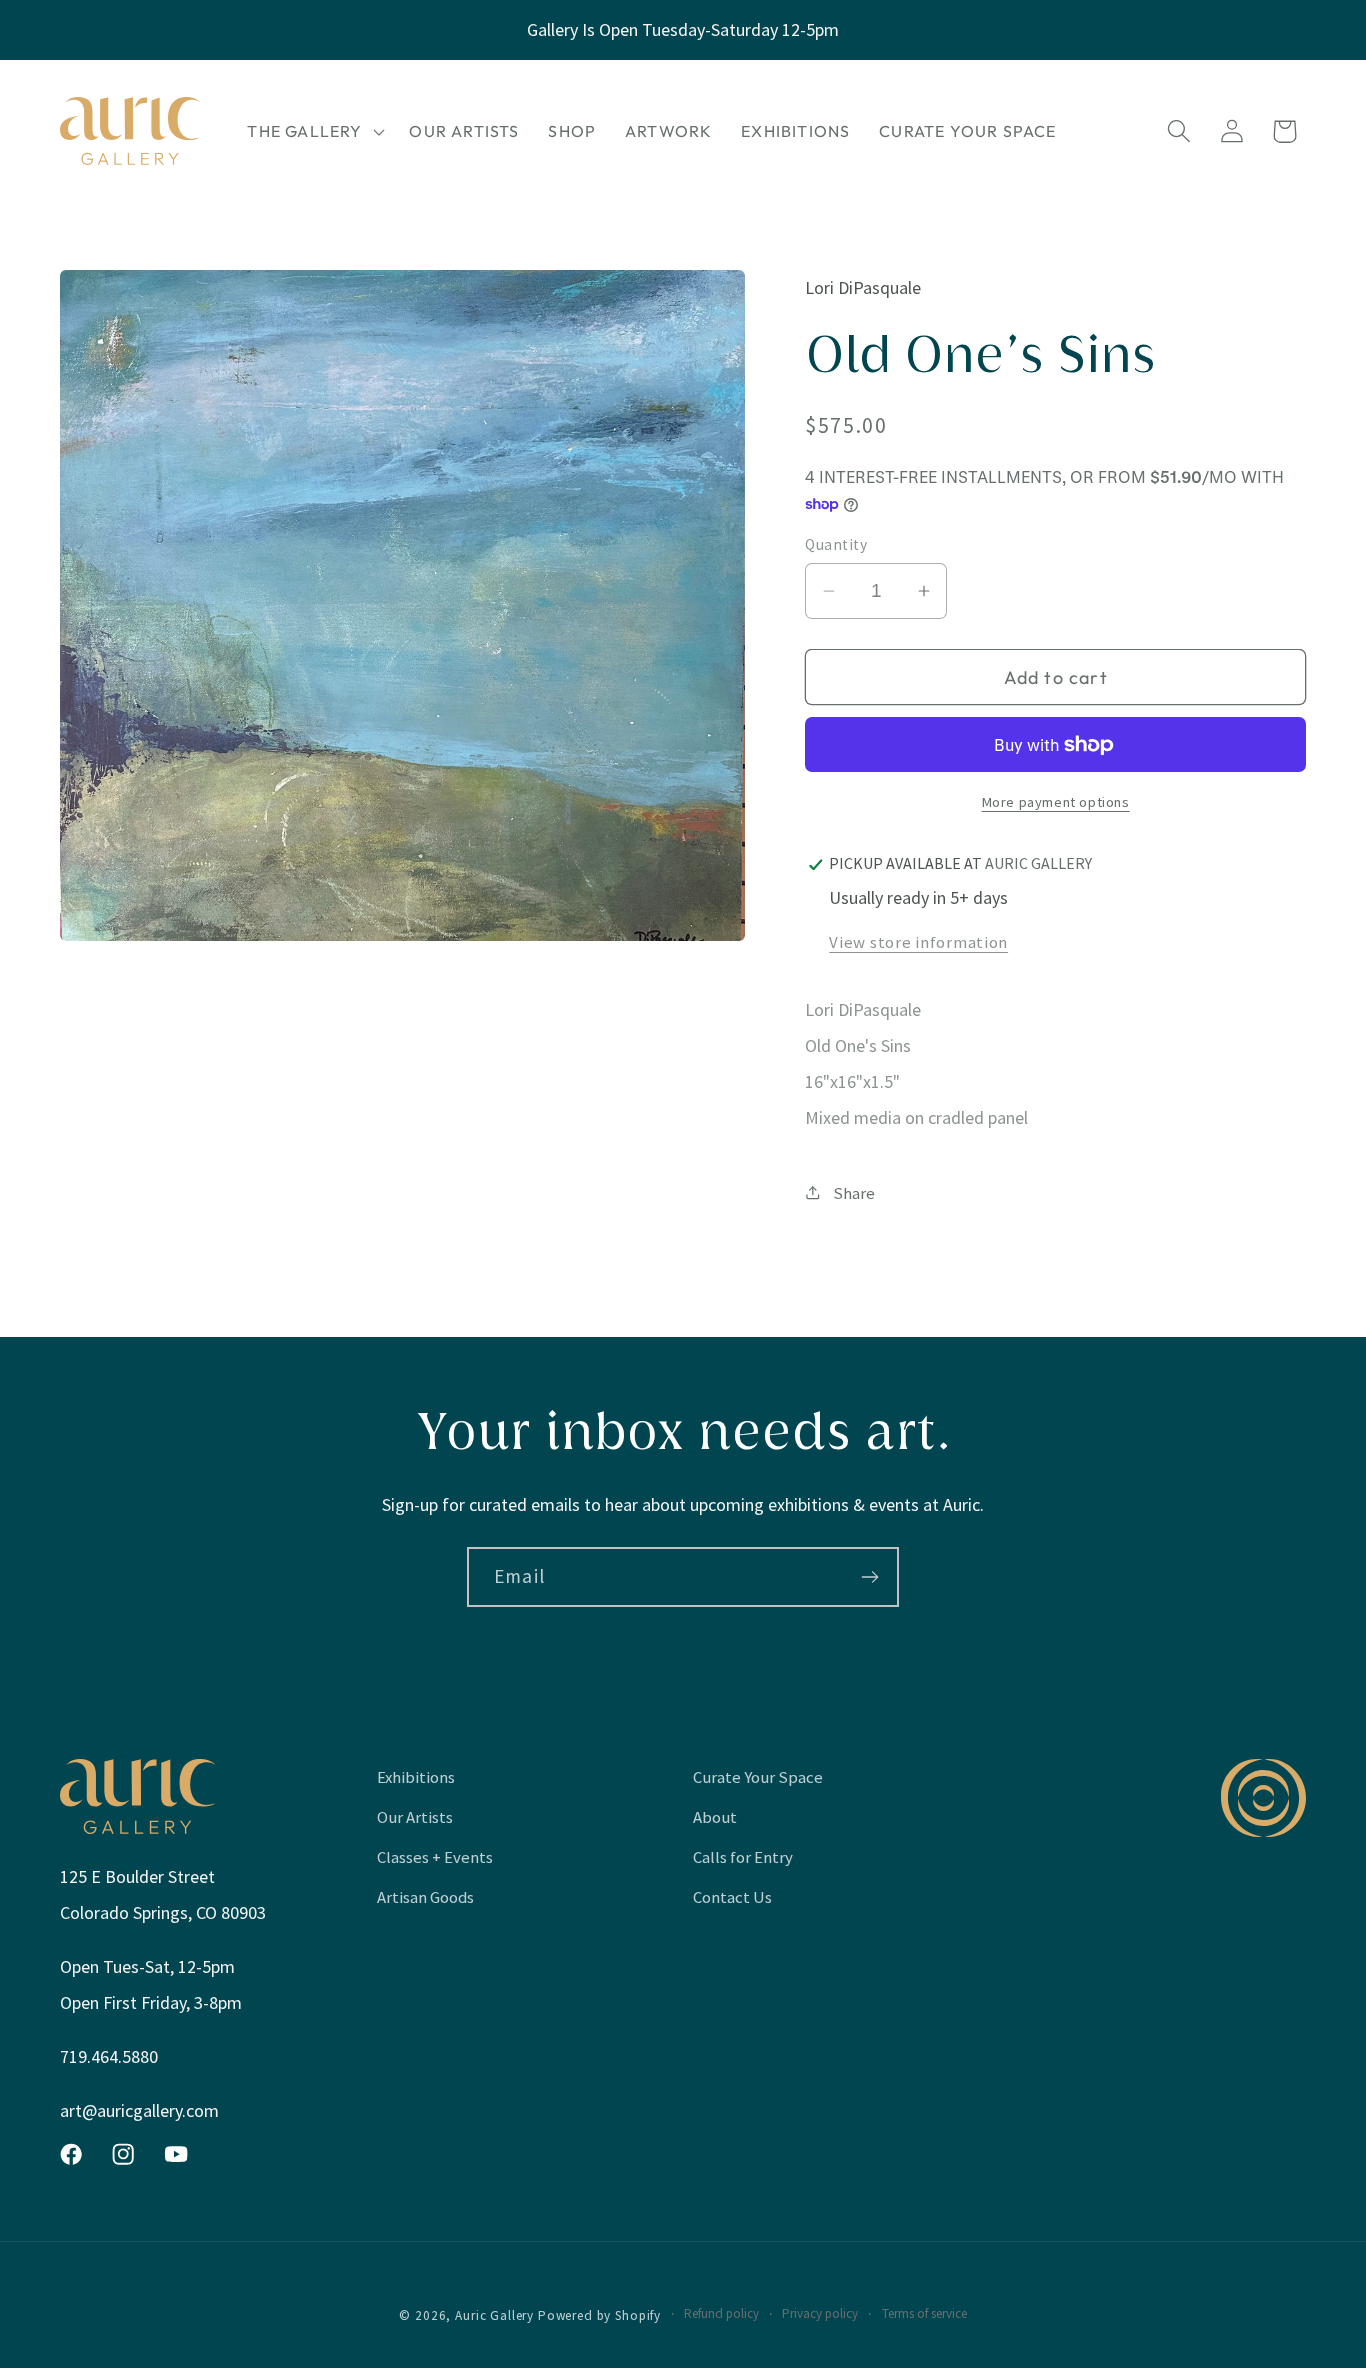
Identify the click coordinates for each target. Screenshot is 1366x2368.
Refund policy (721, 2313)
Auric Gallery (494, 2315)
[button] (314, 131)
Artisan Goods (425, 1897)
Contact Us (732, 1897)
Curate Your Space (758, 1777)
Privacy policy (820, 2313)
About (715, 1817)
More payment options (1056, 802)
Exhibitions (416, 1777)
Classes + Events (435, 1857)
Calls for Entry (743, 1857)
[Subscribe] (869, 1577)
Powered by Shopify (599, 2315)
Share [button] (854, 1193)
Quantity (836, 544)
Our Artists (415, 1817)
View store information (918, 942)
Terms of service (924, 2313)
